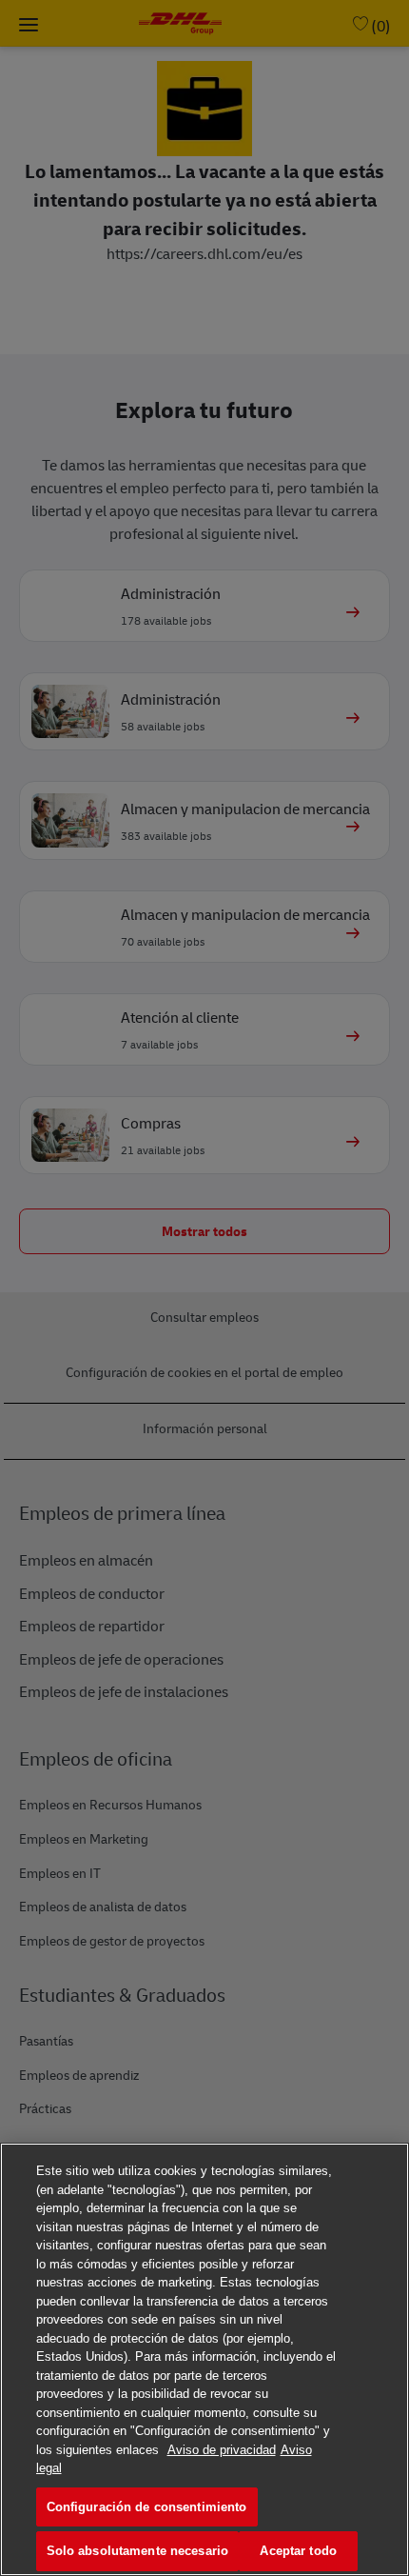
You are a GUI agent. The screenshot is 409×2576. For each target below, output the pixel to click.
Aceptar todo (298, 2551)
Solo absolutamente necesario (138, 2551)
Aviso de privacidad (222, 2450)
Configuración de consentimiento (147, 2507)
